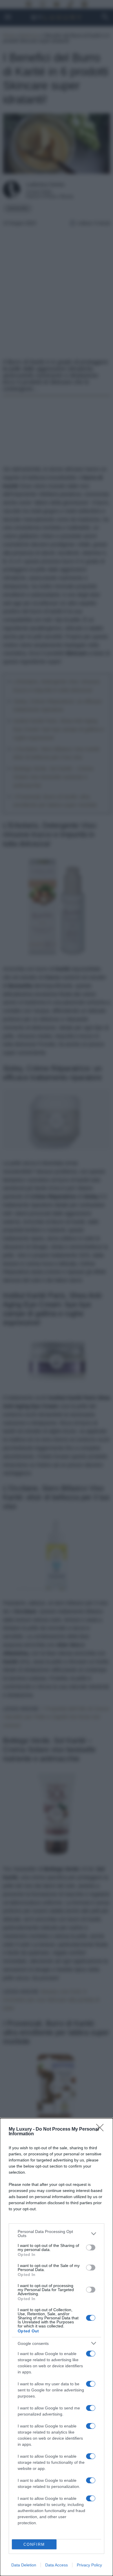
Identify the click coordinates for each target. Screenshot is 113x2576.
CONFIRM (34, 2544)
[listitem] (57, 2234)
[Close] (102, 2129)
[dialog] (57, 2347)
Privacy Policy (89, 2565)
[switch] (91, 2247)
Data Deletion (24, 2565)
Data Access (57, 2565)
